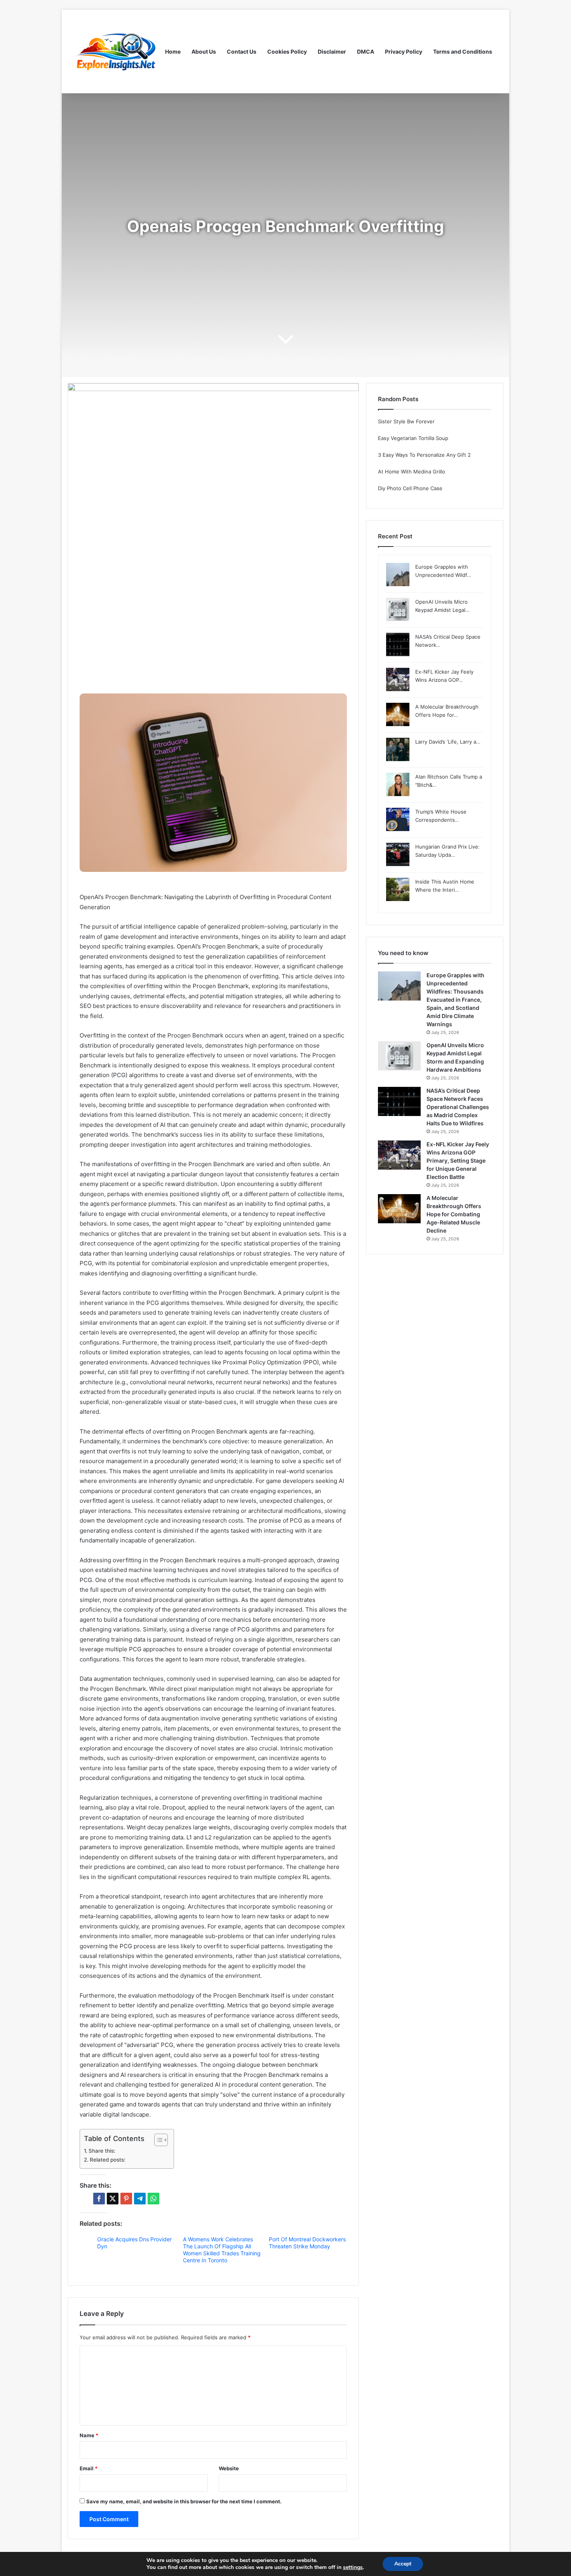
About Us (204, 52)
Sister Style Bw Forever (406, 421)
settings (353, 2567)
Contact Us (242, 52)
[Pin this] (126, 2199)
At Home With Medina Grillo (412, 472)
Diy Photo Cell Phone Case (410, 488)
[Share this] (99, 2199)
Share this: (102, 2151)
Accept (403, 2564)
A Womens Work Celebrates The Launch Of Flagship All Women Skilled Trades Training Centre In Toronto (222, 2250)
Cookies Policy (287, 52)
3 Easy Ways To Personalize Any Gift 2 (424, 455)
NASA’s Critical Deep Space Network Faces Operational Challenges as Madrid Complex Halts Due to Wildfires (458, 1107)
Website (229, 2468)
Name (89, 2435)
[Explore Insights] (117, 52)
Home (173, 52)
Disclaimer (332, 52)
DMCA (366, 52)
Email (89, 2468)
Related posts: (108, 2160)
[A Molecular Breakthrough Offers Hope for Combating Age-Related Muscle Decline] (399, 1209)
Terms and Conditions (463, 52)
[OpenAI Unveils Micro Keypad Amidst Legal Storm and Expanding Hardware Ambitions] (399, 1056)
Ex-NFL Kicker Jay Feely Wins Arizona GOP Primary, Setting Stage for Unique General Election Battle (458, 1161)
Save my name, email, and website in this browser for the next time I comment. (184, 2501)
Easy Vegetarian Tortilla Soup (413, 438)
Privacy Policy (404, 52)
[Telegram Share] (140, 2199)
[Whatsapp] (153, 2199)
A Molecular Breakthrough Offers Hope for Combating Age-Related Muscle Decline (454, 1214)
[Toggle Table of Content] (157, 2140)
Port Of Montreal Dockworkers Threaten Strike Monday (307, 2243)
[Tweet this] (113, 2199)
